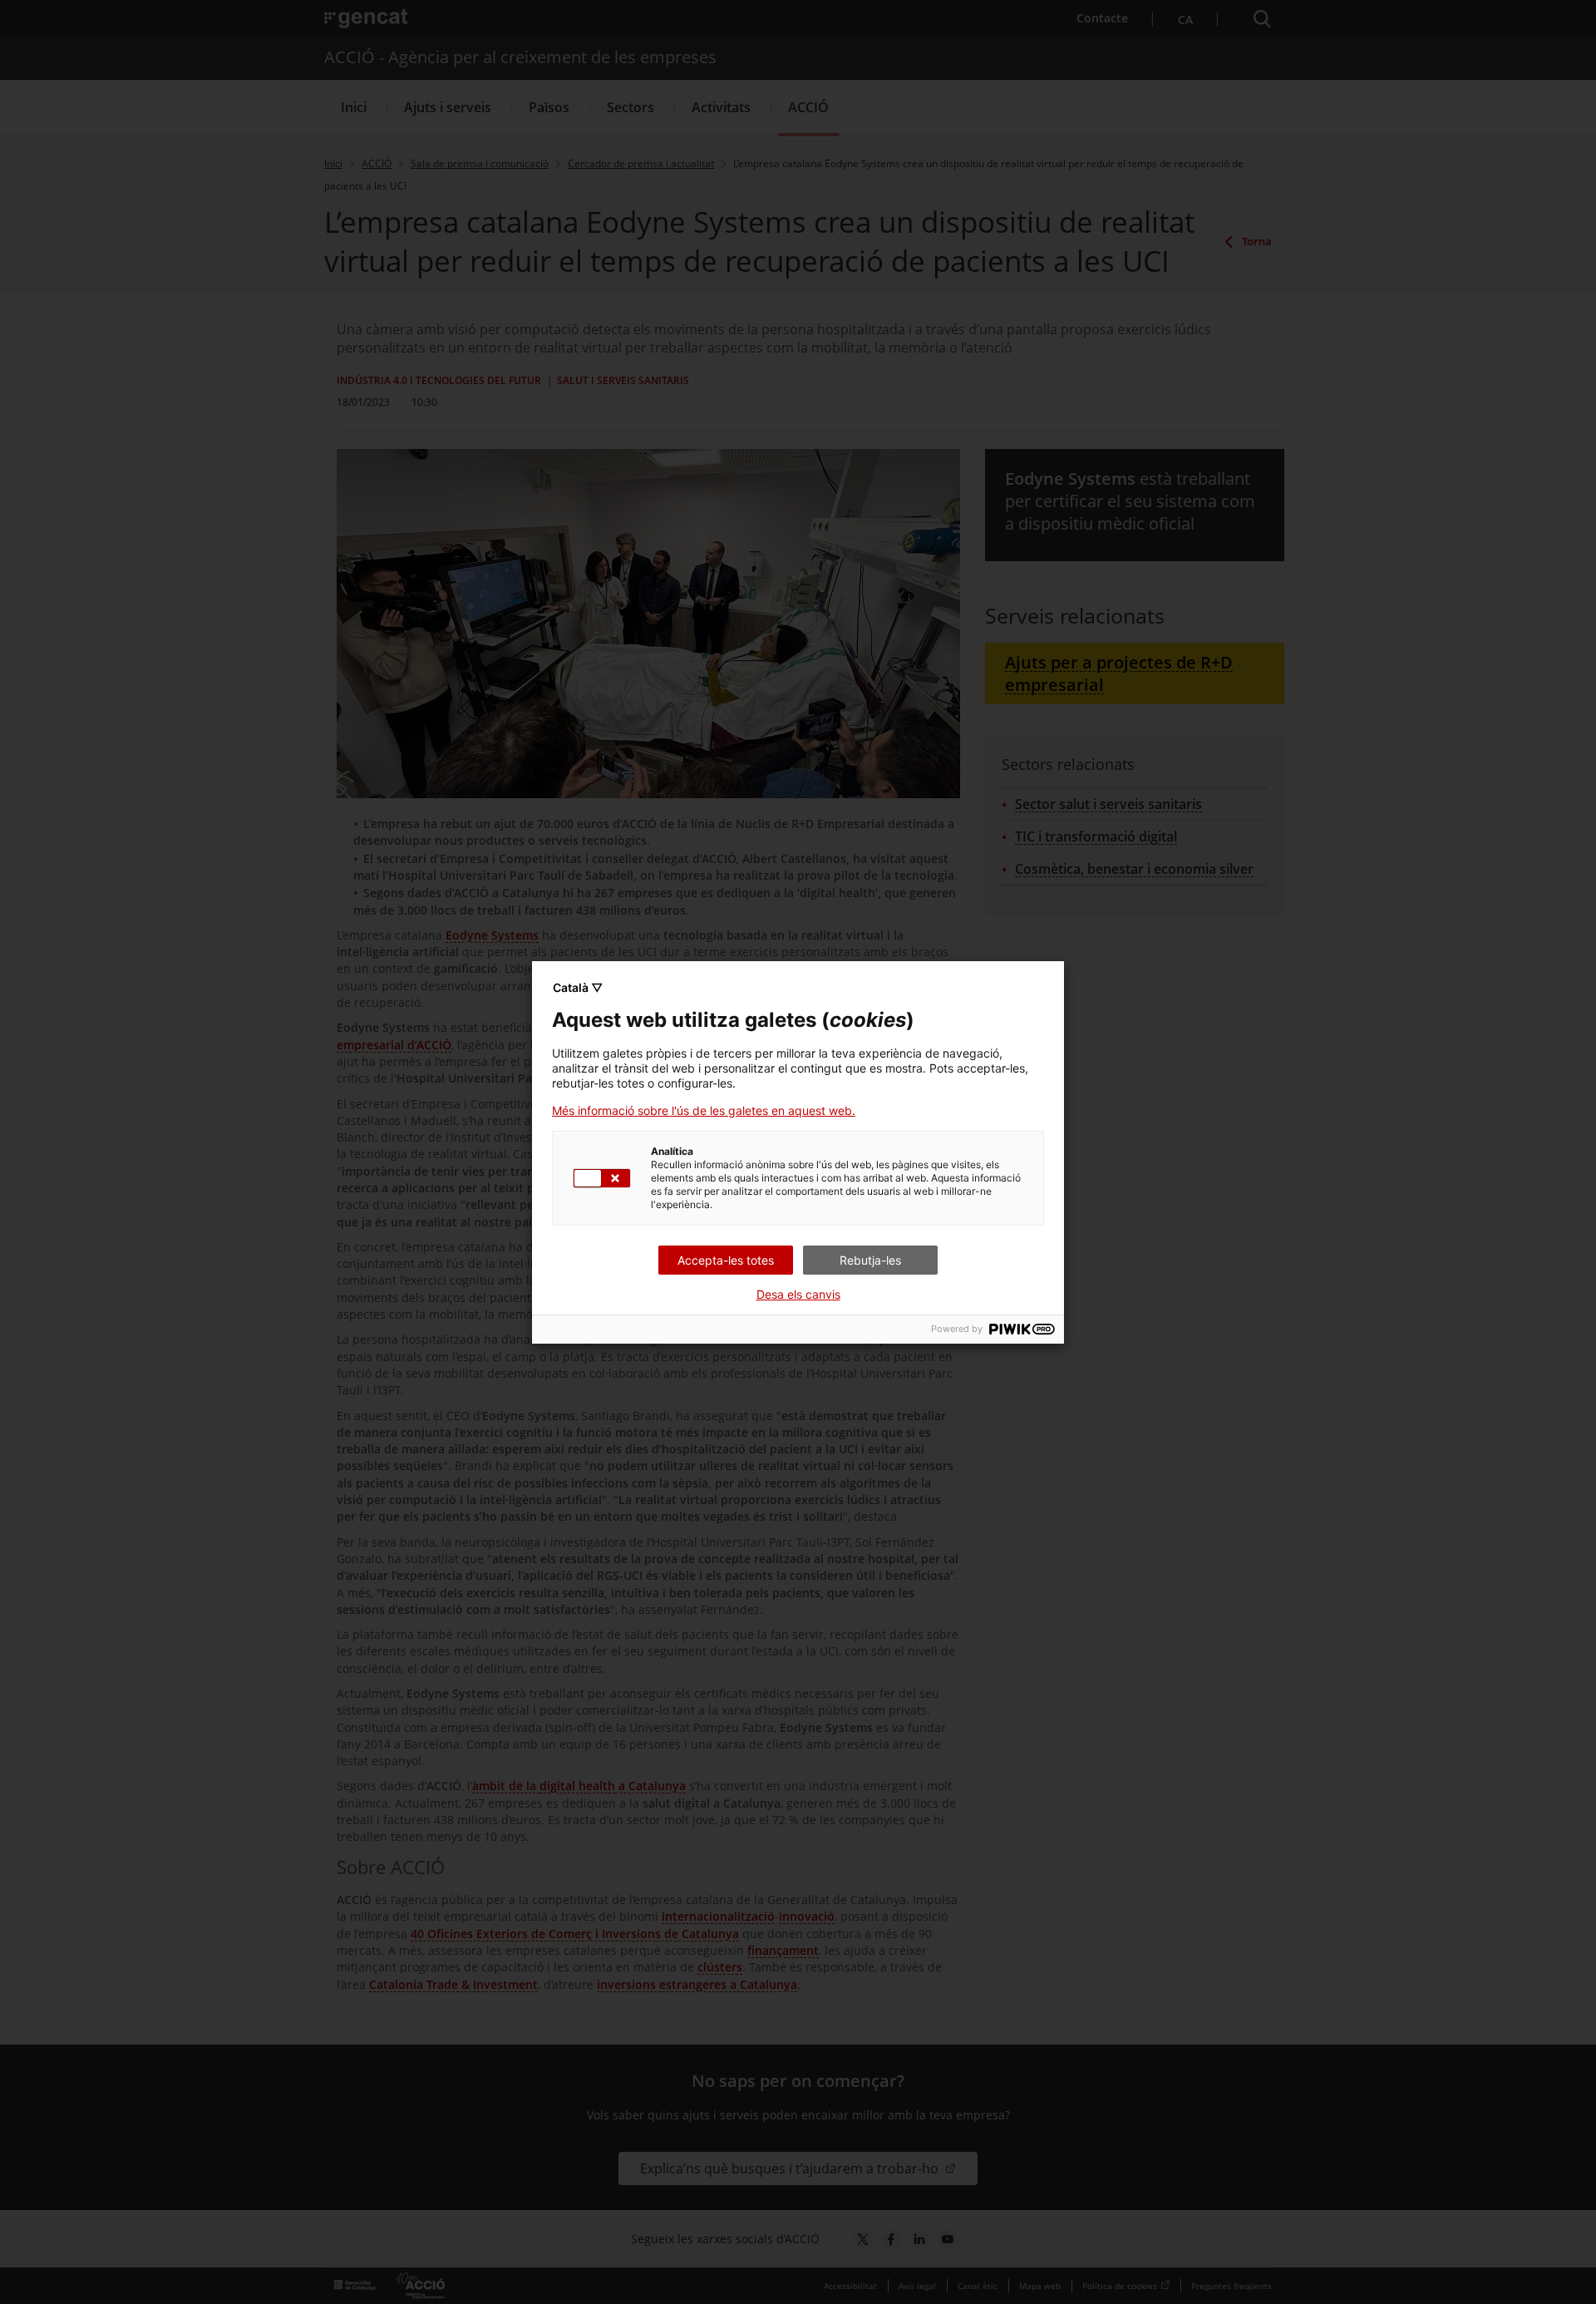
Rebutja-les (870, 1260)
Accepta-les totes (726, 1260)
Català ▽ (578, 987)
